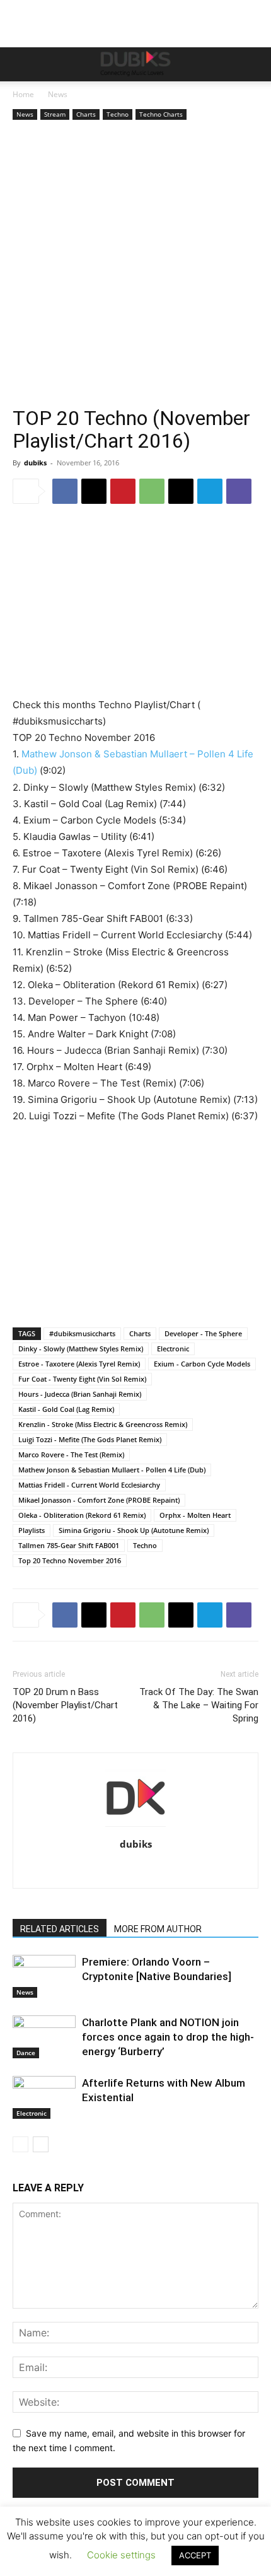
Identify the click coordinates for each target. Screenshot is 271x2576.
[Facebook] (65, 491)
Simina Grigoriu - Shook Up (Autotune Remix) (134, 1530)
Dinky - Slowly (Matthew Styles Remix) (81, 1349)
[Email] (181, 491)
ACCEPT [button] (195, 2555)
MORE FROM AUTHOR (158, 1929)
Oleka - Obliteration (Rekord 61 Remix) (82, 1515)
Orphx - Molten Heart (195, 1515)
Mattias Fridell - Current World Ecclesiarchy (89, 1485)
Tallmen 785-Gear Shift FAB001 (69, 1545)
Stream (55, 114)
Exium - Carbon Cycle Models (202, 1364)
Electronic (173, 1349)
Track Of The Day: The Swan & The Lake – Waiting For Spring (199, 1705)
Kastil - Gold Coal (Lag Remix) (66, 1409)
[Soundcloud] (149, 1870)
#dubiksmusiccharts (82, 1333)
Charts (86, 114)
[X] (94, 491)
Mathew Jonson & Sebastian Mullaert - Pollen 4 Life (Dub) (112, 1470)
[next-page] (41, 2144)
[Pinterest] (123, 491)
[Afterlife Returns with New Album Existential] (44, 2098)
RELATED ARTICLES (60, 1929)
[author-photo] (135, 1827)
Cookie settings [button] (121, 2555)
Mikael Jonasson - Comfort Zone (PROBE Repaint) (99, 1500)
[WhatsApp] (152, 491)
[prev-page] (20, 2144)
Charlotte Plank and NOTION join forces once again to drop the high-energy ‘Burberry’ (168, 2037)
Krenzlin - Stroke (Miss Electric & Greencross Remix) (103, 1424)
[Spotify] (176, 1870)
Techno (118, 114)
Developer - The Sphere (203, 1333)
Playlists (32, 1530)
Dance (26, 2053)
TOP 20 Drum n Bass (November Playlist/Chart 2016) (65, 1705)
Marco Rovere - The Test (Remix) (71, 1454)
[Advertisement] (135, 265)
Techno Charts (161, 114)
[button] (21, 64)
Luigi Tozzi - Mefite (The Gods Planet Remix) (90, 1439)
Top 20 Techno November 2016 (70, 1560)
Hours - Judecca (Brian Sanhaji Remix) (80, 1394)
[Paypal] (123, 1870)
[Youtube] (228, 1870)
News (58, 94)
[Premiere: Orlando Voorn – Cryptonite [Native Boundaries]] (44, 1977)
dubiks (35, 463)
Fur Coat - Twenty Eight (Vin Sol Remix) (82, 1379)
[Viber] (239, 491)
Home (23, 94)
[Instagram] (70, 1870)
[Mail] (96, 1870)
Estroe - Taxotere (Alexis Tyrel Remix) (79, 1364)
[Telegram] (210, 491)
